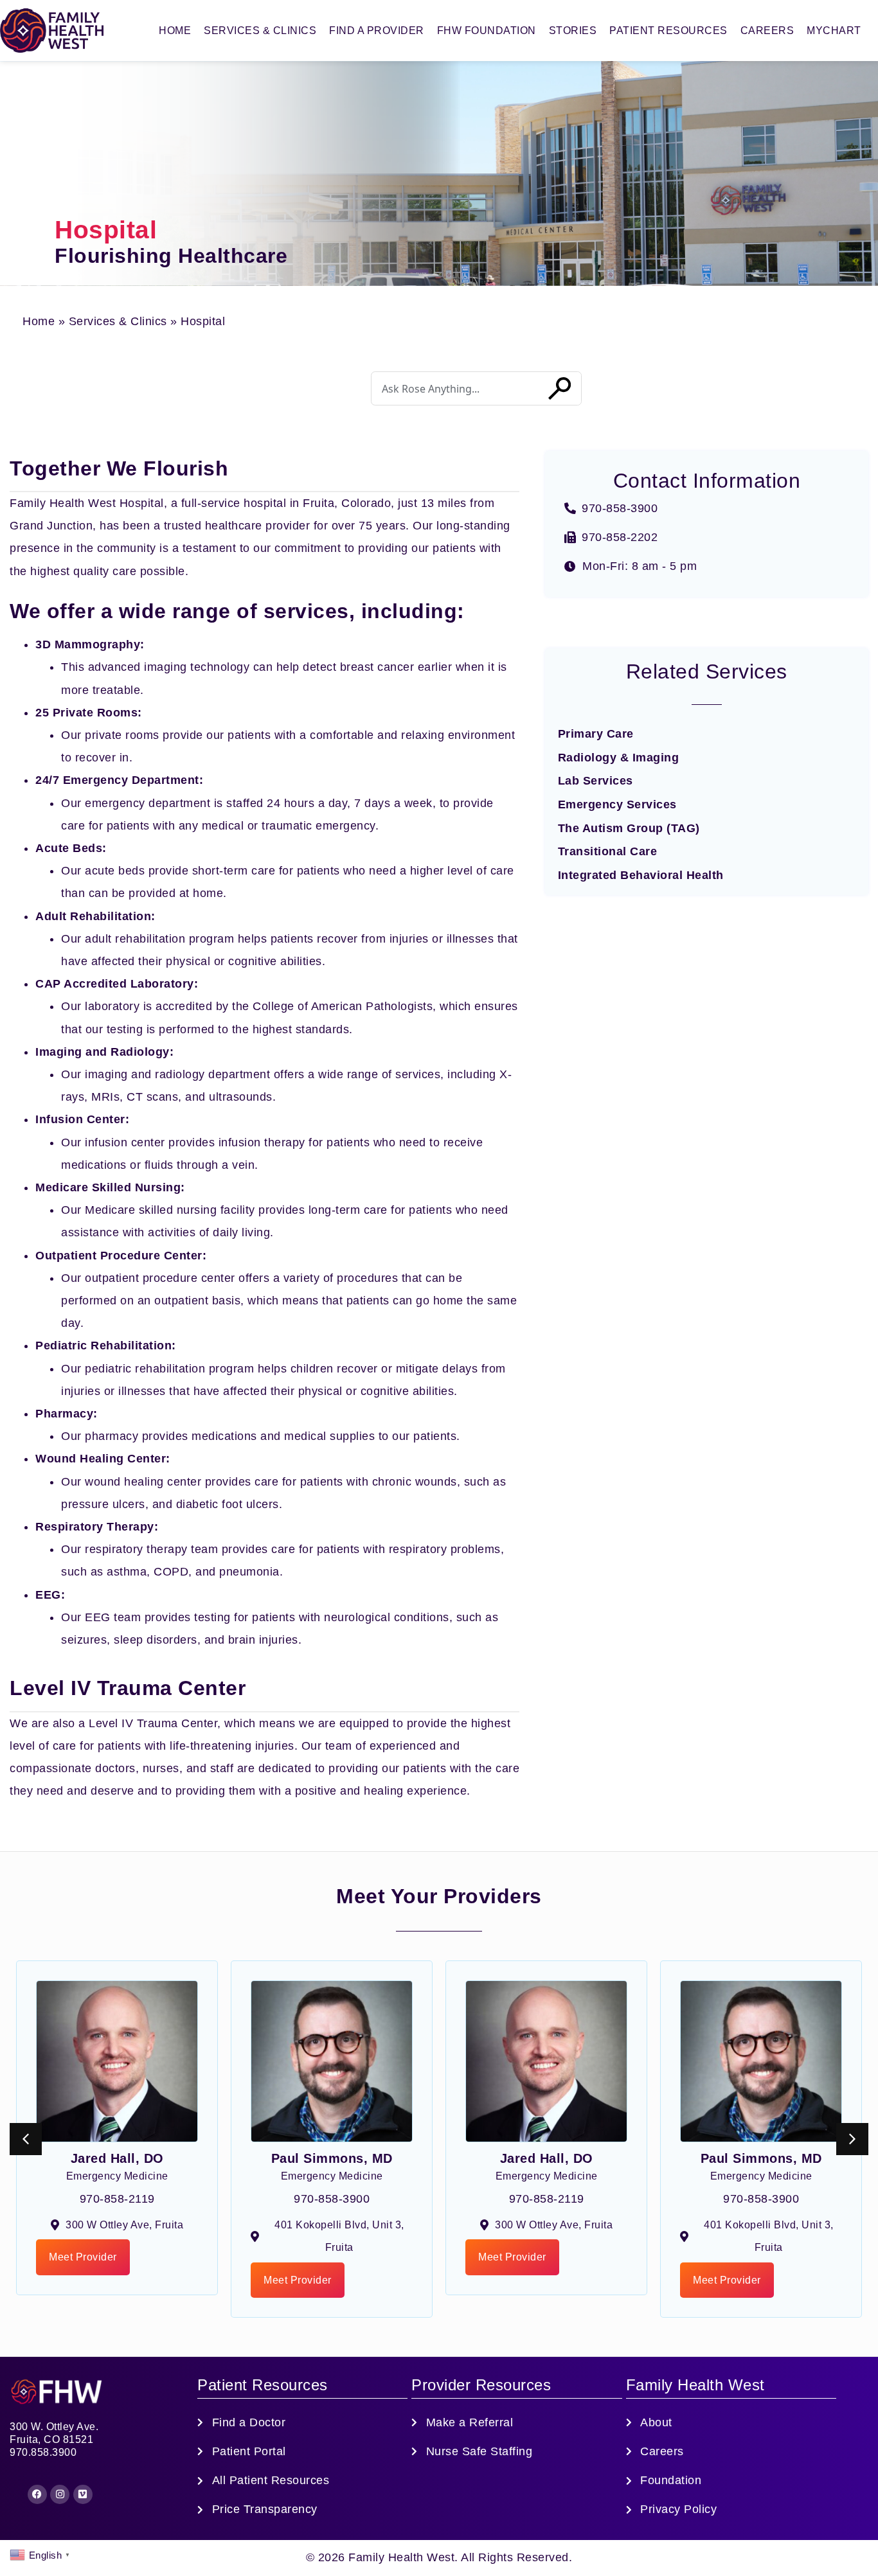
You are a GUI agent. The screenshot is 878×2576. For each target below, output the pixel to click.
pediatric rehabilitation (145, 1369)
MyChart (834, 31)
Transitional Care (608, 851)
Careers (767, 31)
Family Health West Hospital (87, 503)
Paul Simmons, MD (332, 2158)
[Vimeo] (83, 2494)
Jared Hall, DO (117, 2158)
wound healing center (143, 1482)
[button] (852, 2139)
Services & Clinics (260, 31)
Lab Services (596, 781)
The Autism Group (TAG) (629, 828)
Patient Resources (668, 31)
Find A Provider (377, 31)
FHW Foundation (487, 31)
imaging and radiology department (177, 1074)
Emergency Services (617, 804)
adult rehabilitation (135, 939)
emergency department (148, 803)
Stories (573, 31)
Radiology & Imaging (619, 758)
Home (175, 31)
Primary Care (596, 734)
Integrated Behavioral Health (641, 875)
